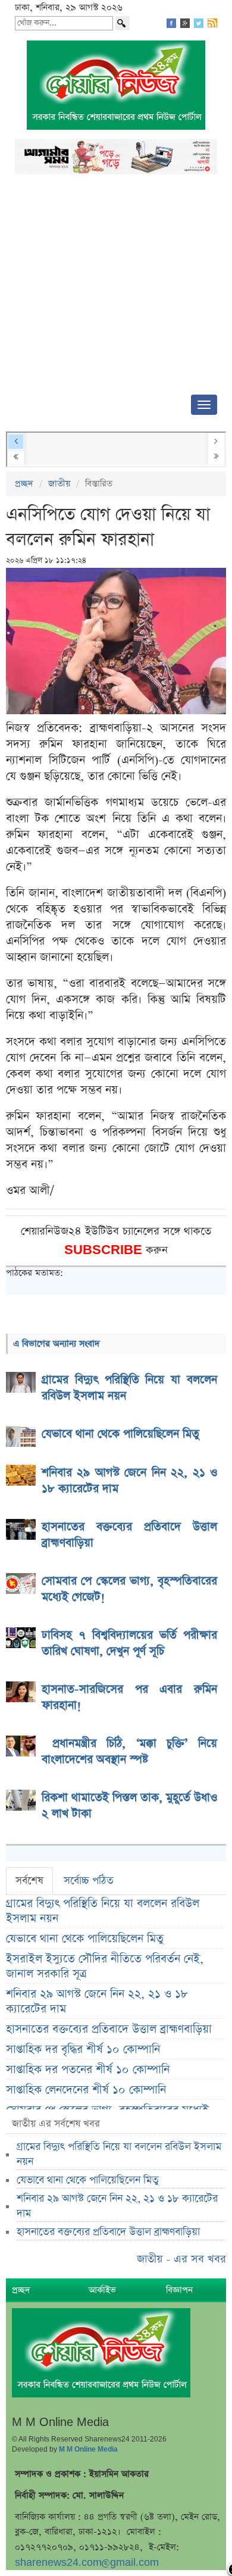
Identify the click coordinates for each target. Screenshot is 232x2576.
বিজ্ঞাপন (179, 2290)
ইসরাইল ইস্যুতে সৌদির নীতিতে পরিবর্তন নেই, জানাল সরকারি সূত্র (105, 1967)
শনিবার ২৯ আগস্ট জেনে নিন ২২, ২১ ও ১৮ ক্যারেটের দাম (97, 2002)
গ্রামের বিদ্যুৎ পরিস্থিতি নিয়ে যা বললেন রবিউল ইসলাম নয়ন (103, 1911)
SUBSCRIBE (105, 1250)
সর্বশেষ (29, 1881)
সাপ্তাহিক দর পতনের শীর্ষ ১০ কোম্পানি (88, 2070)
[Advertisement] (116, 288)
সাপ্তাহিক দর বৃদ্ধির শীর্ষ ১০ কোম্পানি (83, 2050)
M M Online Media (88, 2449)
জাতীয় (59, 484)
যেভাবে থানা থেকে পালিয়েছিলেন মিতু (85, 1939)
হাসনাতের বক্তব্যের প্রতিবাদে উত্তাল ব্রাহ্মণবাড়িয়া (109, 2029)
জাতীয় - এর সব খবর (181, 2259)
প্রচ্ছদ (24, 484)
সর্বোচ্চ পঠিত (89, 1881)
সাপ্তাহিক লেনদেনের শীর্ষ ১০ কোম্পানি (86, 2090)
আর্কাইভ (102, 2290)
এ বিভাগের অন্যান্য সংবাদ (57, 1344)
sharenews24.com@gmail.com (87, 2563)
